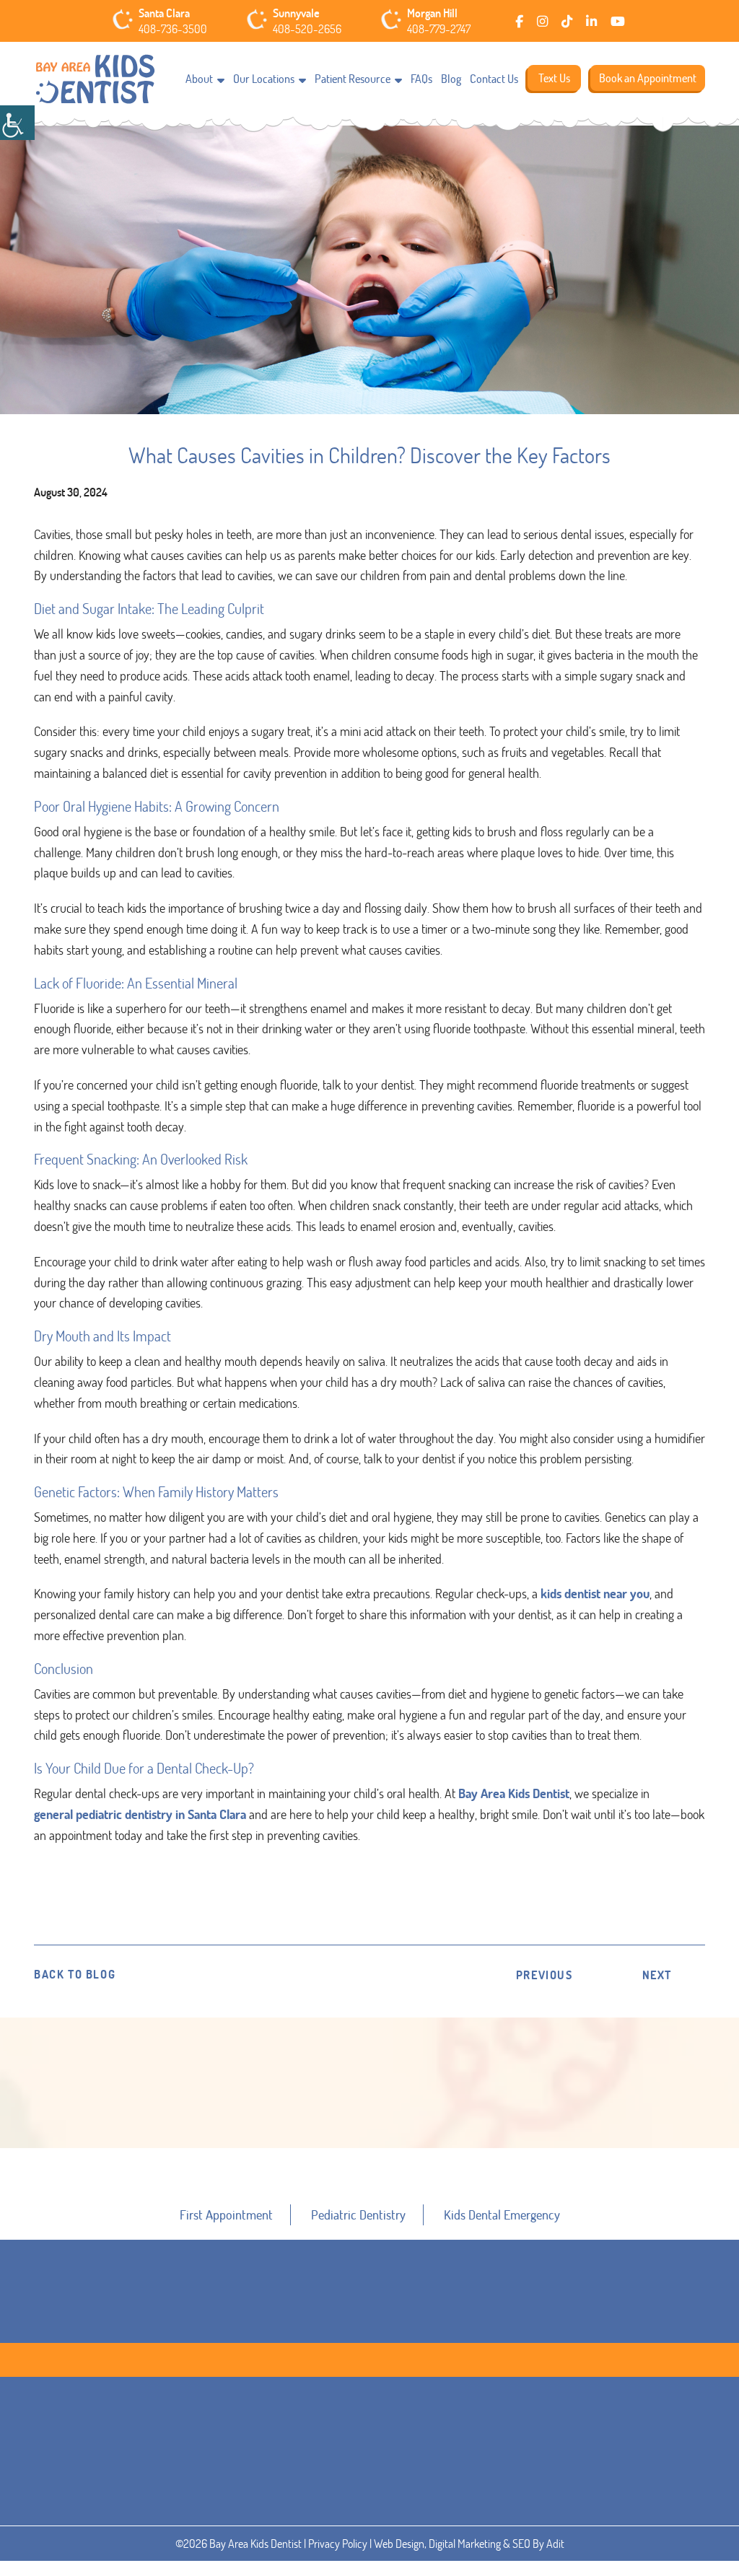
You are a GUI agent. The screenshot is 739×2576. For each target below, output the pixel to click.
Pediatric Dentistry (358, 2214)
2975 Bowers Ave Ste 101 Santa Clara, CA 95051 (196, 2528)
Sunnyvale (296, 13)
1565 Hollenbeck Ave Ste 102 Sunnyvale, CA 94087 (371, 2528)
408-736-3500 (173, 29)
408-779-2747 (439, 29)
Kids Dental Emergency (502, 2214)
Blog (451, 79)
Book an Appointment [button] (371, 2176)
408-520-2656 (307, 29)
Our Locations (264, 79)
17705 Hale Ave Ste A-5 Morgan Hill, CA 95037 (539, 2528)
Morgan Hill (432, 13)
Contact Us (494, 79)
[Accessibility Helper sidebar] (17, 123)
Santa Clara (164, 13)
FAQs (421, 79)
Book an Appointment (648, 78)
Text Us (554, 78)
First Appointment (226, 2214)
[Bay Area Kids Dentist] (95, 80)
